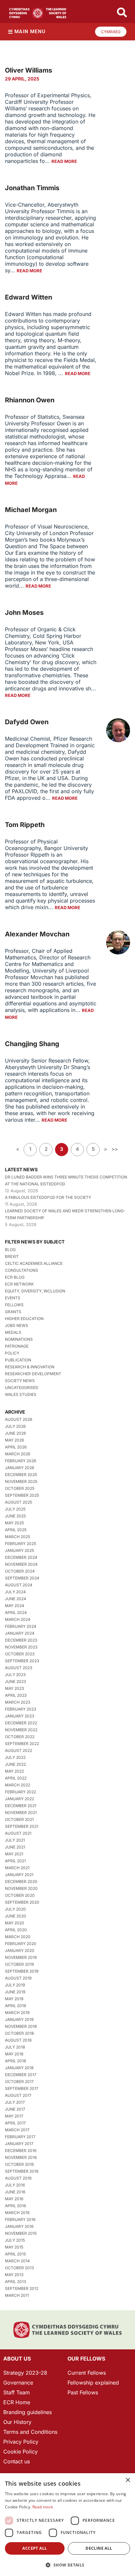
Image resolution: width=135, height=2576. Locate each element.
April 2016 (15, 2206)
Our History (17, 2422)
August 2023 (19, 1668)
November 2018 (21, 2026)
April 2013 (15, 2282)
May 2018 (14, 2054)
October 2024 (20, 1571)
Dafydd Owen (27, 722)
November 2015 (21, 2233)
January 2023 (19, 1716)
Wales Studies (21, 1394)
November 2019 (21, 1957)
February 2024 (21, 1626)
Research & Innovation (30, 1367)
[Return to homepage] (38, 13)
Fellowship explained (93, 2383)
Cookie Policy (20, 2452)
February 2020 (21, 1944)
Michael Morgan (31, 510)
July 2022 (15, 1757)
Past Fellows (83, 2392)
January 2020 (20, 1950)
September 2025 (22, 1495)
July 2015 (15, 2240)
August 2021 (18, 1833)
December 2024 (21, 1557)
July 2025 (15, 1509)
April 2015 (15, 2254)
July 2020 (15, 1909)
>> (115, 1149)
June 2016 (15, 2192)
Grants (13, 1312)
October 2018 (19, 2033)
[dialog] (67, 2525)
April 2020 (16, 1930)
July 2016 (15, 2185)
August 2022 (19, 1750)
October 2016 (19, 2164)
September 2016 (22, 2171)
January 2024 (20, 1633)
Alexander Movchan (37, 934)
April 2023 (16, 1695)
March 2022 (18, 1785)
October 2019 (19, 1964)
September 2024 (22, 1578)
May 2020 (15, 1923)
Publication (18, 1360)
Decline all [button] (99, 2548)
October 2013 (19, 2268)
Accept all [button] (35, 2548)
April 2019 (15, 2006)
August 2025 (19, 1502)
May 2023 (14, 1688)
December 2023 (21, 1640)
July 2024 (15, 1592)
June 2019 (15, 1992)
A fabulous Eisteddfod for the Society (48, 1197)
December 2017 (21, 2075)
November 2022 (21, 1730)
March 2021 (17, 1868)
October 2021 (19, 1819)
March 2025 (18, 1537)
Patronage (17, 1346)
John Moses (24, 613)
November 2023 (21, 1647)
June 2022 (15, 1764)
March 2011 (17, 2295)
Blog (10, 1250)
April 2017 (15, 2123)
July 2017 (15, 2102)
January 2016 (19, 2226)
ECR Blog (15, 1277)
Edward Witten (29, 297)
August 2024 (19, 1585)
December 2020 (21, 1882)
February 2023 (20, 1709)
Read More (64, 161)
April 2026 (16, 1447)
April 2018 (15, 2061)
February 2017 (20, 2137)
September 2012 (22, 2288)
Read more (43, 2507)
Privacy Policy (21, 2442)
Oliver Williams (29, 70)
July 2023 (15, 1675)
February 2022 (20, 1792)
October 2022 (20, 1737)
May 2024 (15, 1606)
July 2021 (15, 1840)
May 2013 (14, 2275)
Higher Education (24, 1319)
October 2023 (20, 1654)
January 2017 (19, 2144)
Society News (20, 1381)
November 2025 (21, 1481)
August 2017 (18, 2095)
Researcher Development (33, 1374)
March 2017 (17, 2130)
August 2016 (18, 2178)
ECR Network (19, 1284)
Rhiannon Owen (30, 400)
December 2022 (21, 1723)
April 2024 (16, 1613)
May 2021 (14, 1854)
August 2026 (19, 1419)
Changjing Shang (32, 1044)
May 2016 (14, 2199)
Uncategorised (22, 1388)
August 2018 (18, 2040)
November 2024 (21, 1564)
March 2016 (17, 2213)
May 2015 (14, 2247)
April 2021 (15, 1861)
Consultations (21, 1270)
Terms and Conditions (30, 2432)
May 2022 (14, 1771)
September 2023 (22, 1661)
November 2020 (21, 1888)
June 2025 (15, 1516)
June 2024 (16, 1599)
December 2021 (21, 1806)
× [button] (128, 2480)
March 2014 (17, 2261)
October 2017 (19, 2082)
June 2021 (15, 1847)
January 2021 (19, 1875)
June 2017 (15, 2109)
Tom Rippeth (25, 825)
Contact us (17, 2461)
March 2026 (18, 1454)
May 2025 (14, 1523)
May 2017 (14, 2116)
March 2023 (18, 1702)
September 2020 (22, 1902)
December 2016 (21, 2150)
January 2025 (19, 1550)
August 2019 (18, 1978)
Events (13, 1298)
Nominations (19, 1339)
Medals (13, 1332)
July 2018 (15, 2047)
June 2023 (15, 1681)
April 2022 (16, 1778)
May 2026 (14, 1440)
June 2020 (16, 1916)
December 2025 (21, 1475)
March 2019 (17, 2013)
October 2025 (20, 1488)
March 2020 (18, 1937)
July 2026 (15, 1426)
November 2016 (21, 2157)
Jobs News (17, 1325)
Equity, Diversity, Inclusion (35, 1291)
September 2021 (22, 1826)
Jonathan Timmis (32, 188)
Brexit (12, 1256)
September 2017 (22, 2088)
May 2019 (14, 1999)
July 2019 (15, 1985)
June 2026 (15, 1433)
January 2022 (19, 1799)
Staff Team (17, 2392)
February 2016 (20, 2219)
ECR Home (17, 2402)
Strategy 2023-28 (25, 2373)
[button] (67, 2565)
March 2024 (18, 1619)
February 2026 (20, 1461)
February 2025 (20, 1544)
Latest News (21, 1169)
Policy (12, 1353)
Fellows (14, 1305)
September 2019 (22, 1971)
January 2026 (19, 1468)
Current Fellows (87, 2373)
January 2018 (19, 2068)
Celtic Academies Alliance (34, 1263)
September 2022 (22, 1744)
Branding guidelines (28, 2412)
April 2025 (16, 1530)
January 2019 (19, 2019)
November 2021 (21, 1813)
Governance (18, 2383)
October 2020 (20, 1895)
